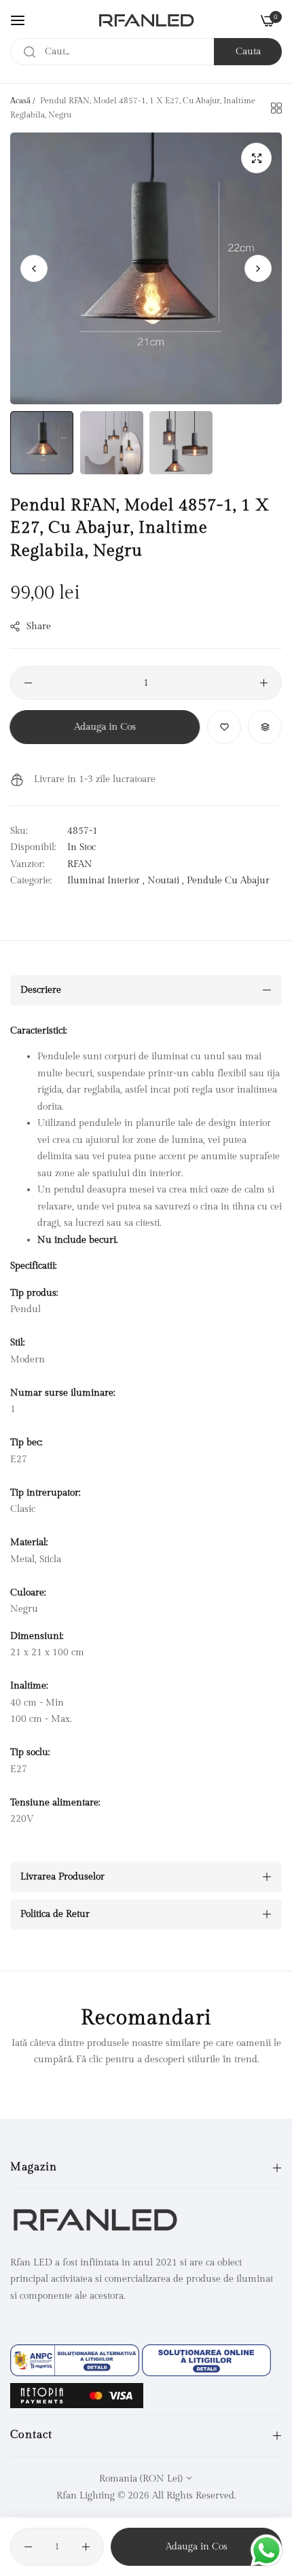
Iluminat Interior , (106, 881)
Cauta (248, 52)
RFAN (80, 864)
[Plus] (264, 683)
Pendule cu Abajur (228, 881)
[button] (258, 268)
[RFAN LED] (146, 20)
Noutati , (166, 881)
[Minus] (28, 683)
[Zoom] (256, 158)
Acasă (20, 101)
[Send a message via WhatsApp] (267, 2551)
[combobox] (146, 52)
